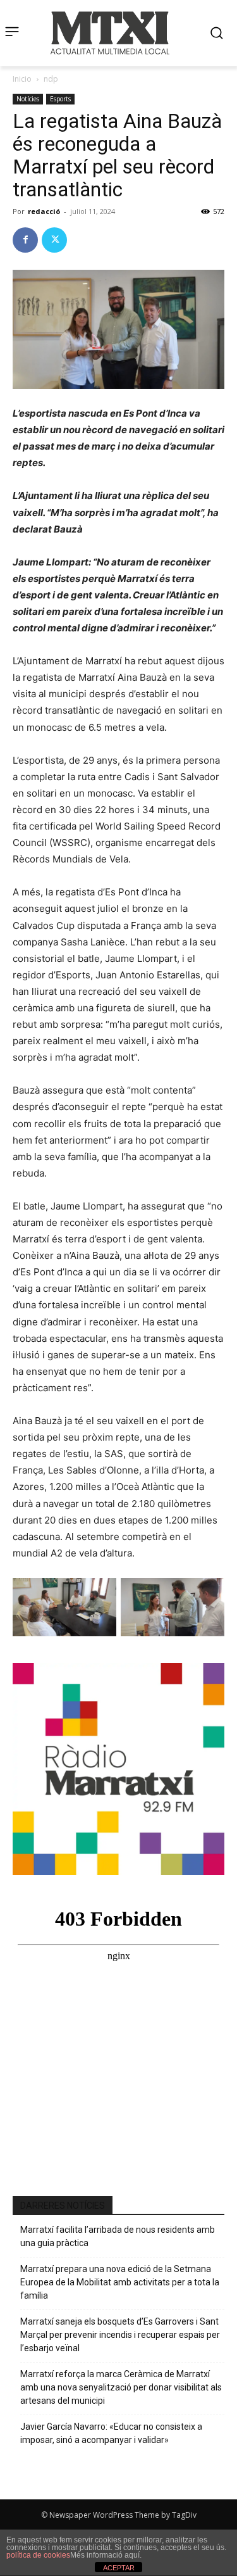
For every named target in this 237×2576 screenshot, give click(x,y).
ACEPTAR (119, 2568)
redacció (44, 211)
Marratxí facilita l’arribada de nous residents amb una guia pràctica (118, 2236)
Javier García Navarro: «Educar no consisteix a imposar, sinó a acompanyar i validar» (111, 2433)
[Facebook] (25, 240)
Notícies (28, 99)
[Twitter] (54, 240)
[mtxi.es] (110, 33)
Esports (60, 99)
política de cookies (38, 2555)
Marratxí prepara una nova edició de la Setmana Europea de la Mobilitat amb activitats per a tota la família (120, 2282)
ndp (51, 79)
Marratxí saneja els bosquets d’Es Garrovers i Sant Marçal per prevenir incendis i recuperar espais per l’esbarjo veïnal (120, 2335)
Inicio (22, 79)
